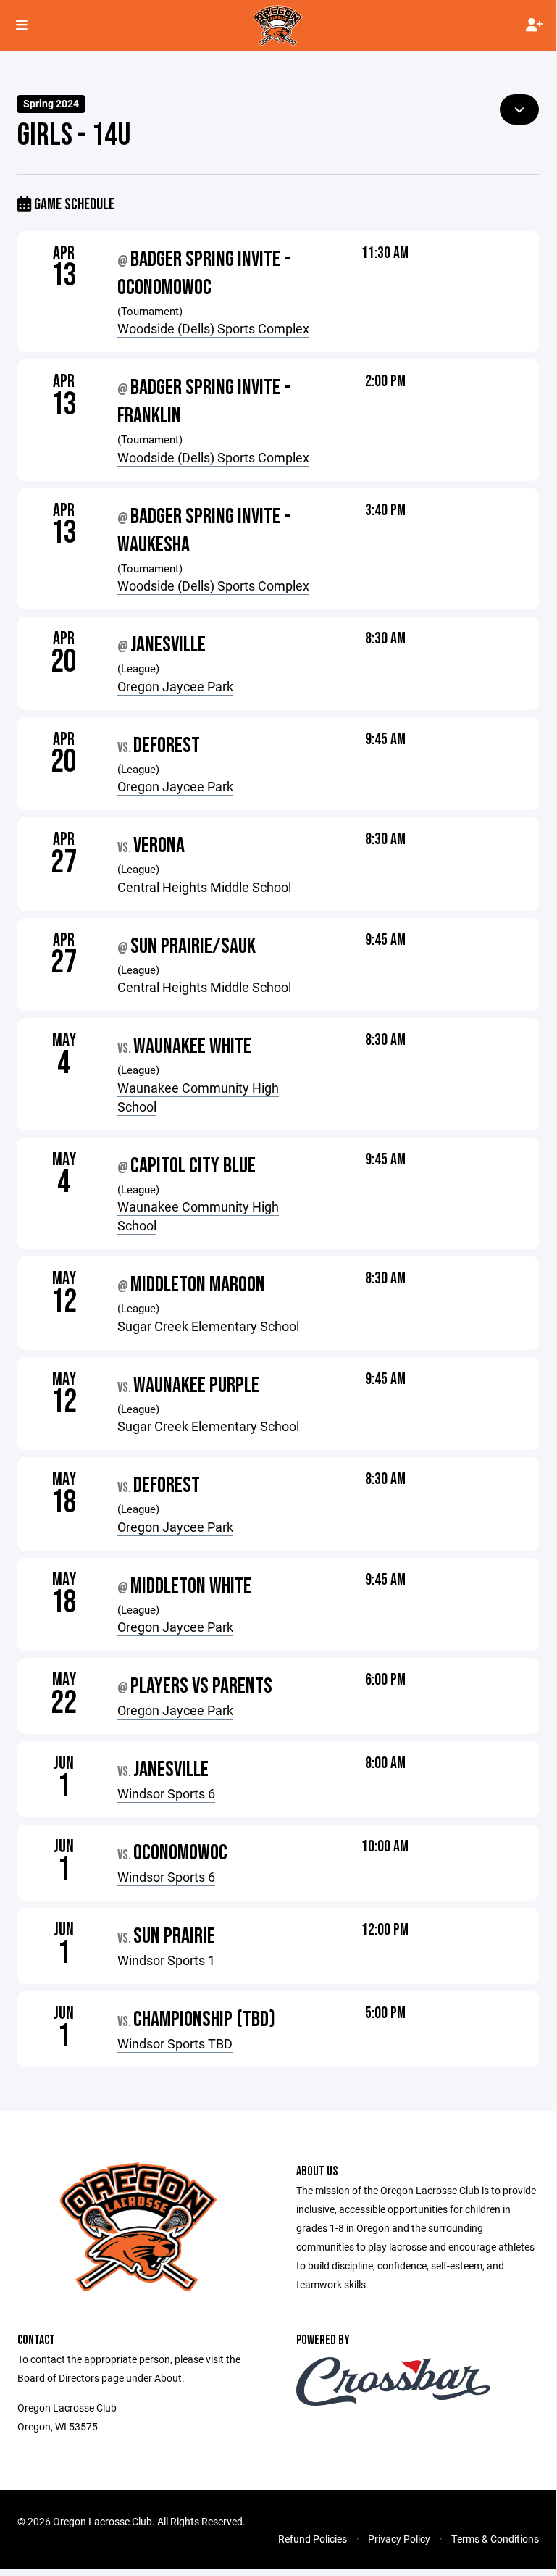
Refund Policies (313, 2539)
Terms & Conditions (495, 2539)
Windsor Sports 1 (166, 1960)
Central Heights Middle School (204, 887)
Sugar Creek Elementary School (208, 1326)
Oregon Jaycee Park (175, 686)
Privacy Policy (399, 2539)
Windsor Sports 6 (166, 1793)
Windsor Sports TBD (175, 2043)
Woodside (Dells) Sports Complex (213, 328)
